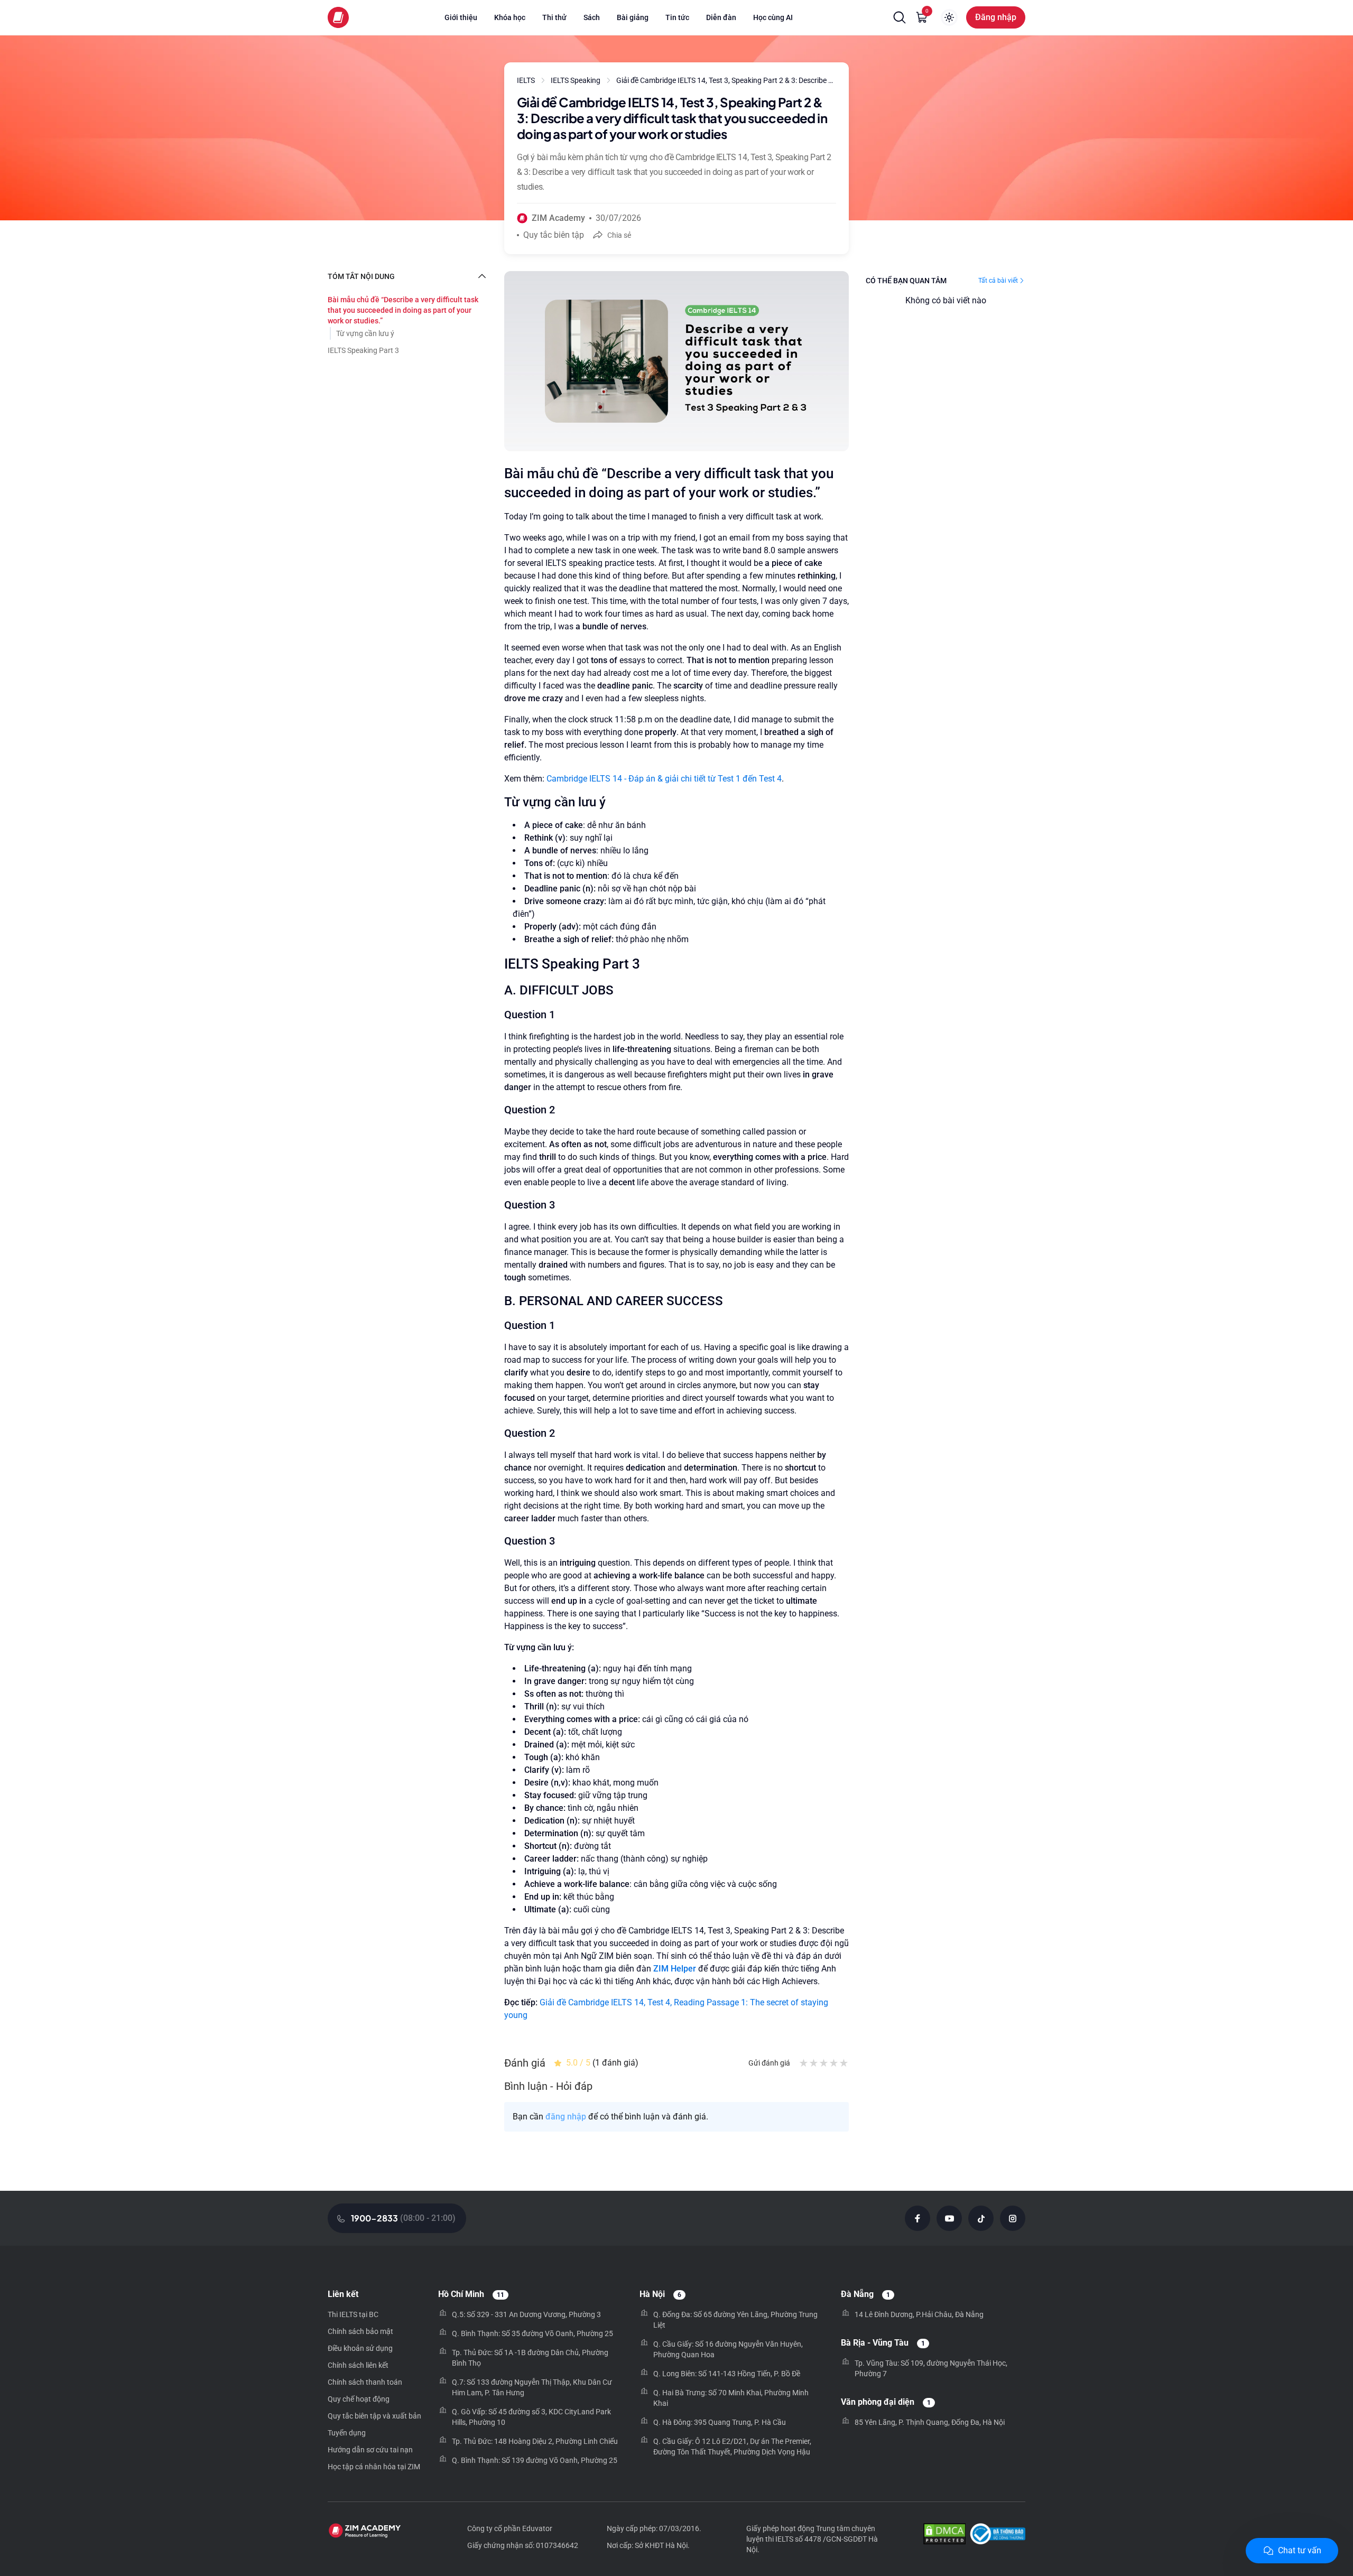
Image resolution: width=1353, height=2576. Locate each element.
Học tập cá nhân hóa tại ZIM (374, 2467)
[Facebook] (918, 2218)
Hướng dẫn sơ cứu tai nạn (370, 2450)
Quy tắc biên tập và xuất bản (374, 2416)
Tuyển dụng (347, 2433)
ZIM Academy (558, 218)
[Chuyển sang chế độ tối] (949, 17)
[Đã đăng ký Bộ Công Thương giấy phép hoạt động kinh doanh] (998, 2535)
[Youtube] (949, 2218)
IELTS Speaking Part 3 (363, 350)
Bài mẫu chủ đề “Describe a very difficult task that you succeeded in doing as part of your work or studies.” (403, 310)
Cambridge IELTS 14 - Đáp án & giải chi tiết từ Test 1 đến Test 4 (664, 779)
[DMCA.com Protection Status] (944, 2535)
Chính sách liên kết (358, 2365)
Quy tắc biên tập (554, 235)
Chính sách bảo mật (360, 2331)
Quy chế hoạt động (359, 2399)
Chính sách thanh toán (365, 2382)
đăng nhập (566, 2117)
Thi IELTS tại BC (353, 2314)
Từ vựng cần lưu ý (365, 333)
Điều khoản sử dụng (360, 2348)
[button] (900, 17)
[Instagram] (1013, 2218)
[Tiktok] (981, 2218)
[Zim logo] (338, 17)
